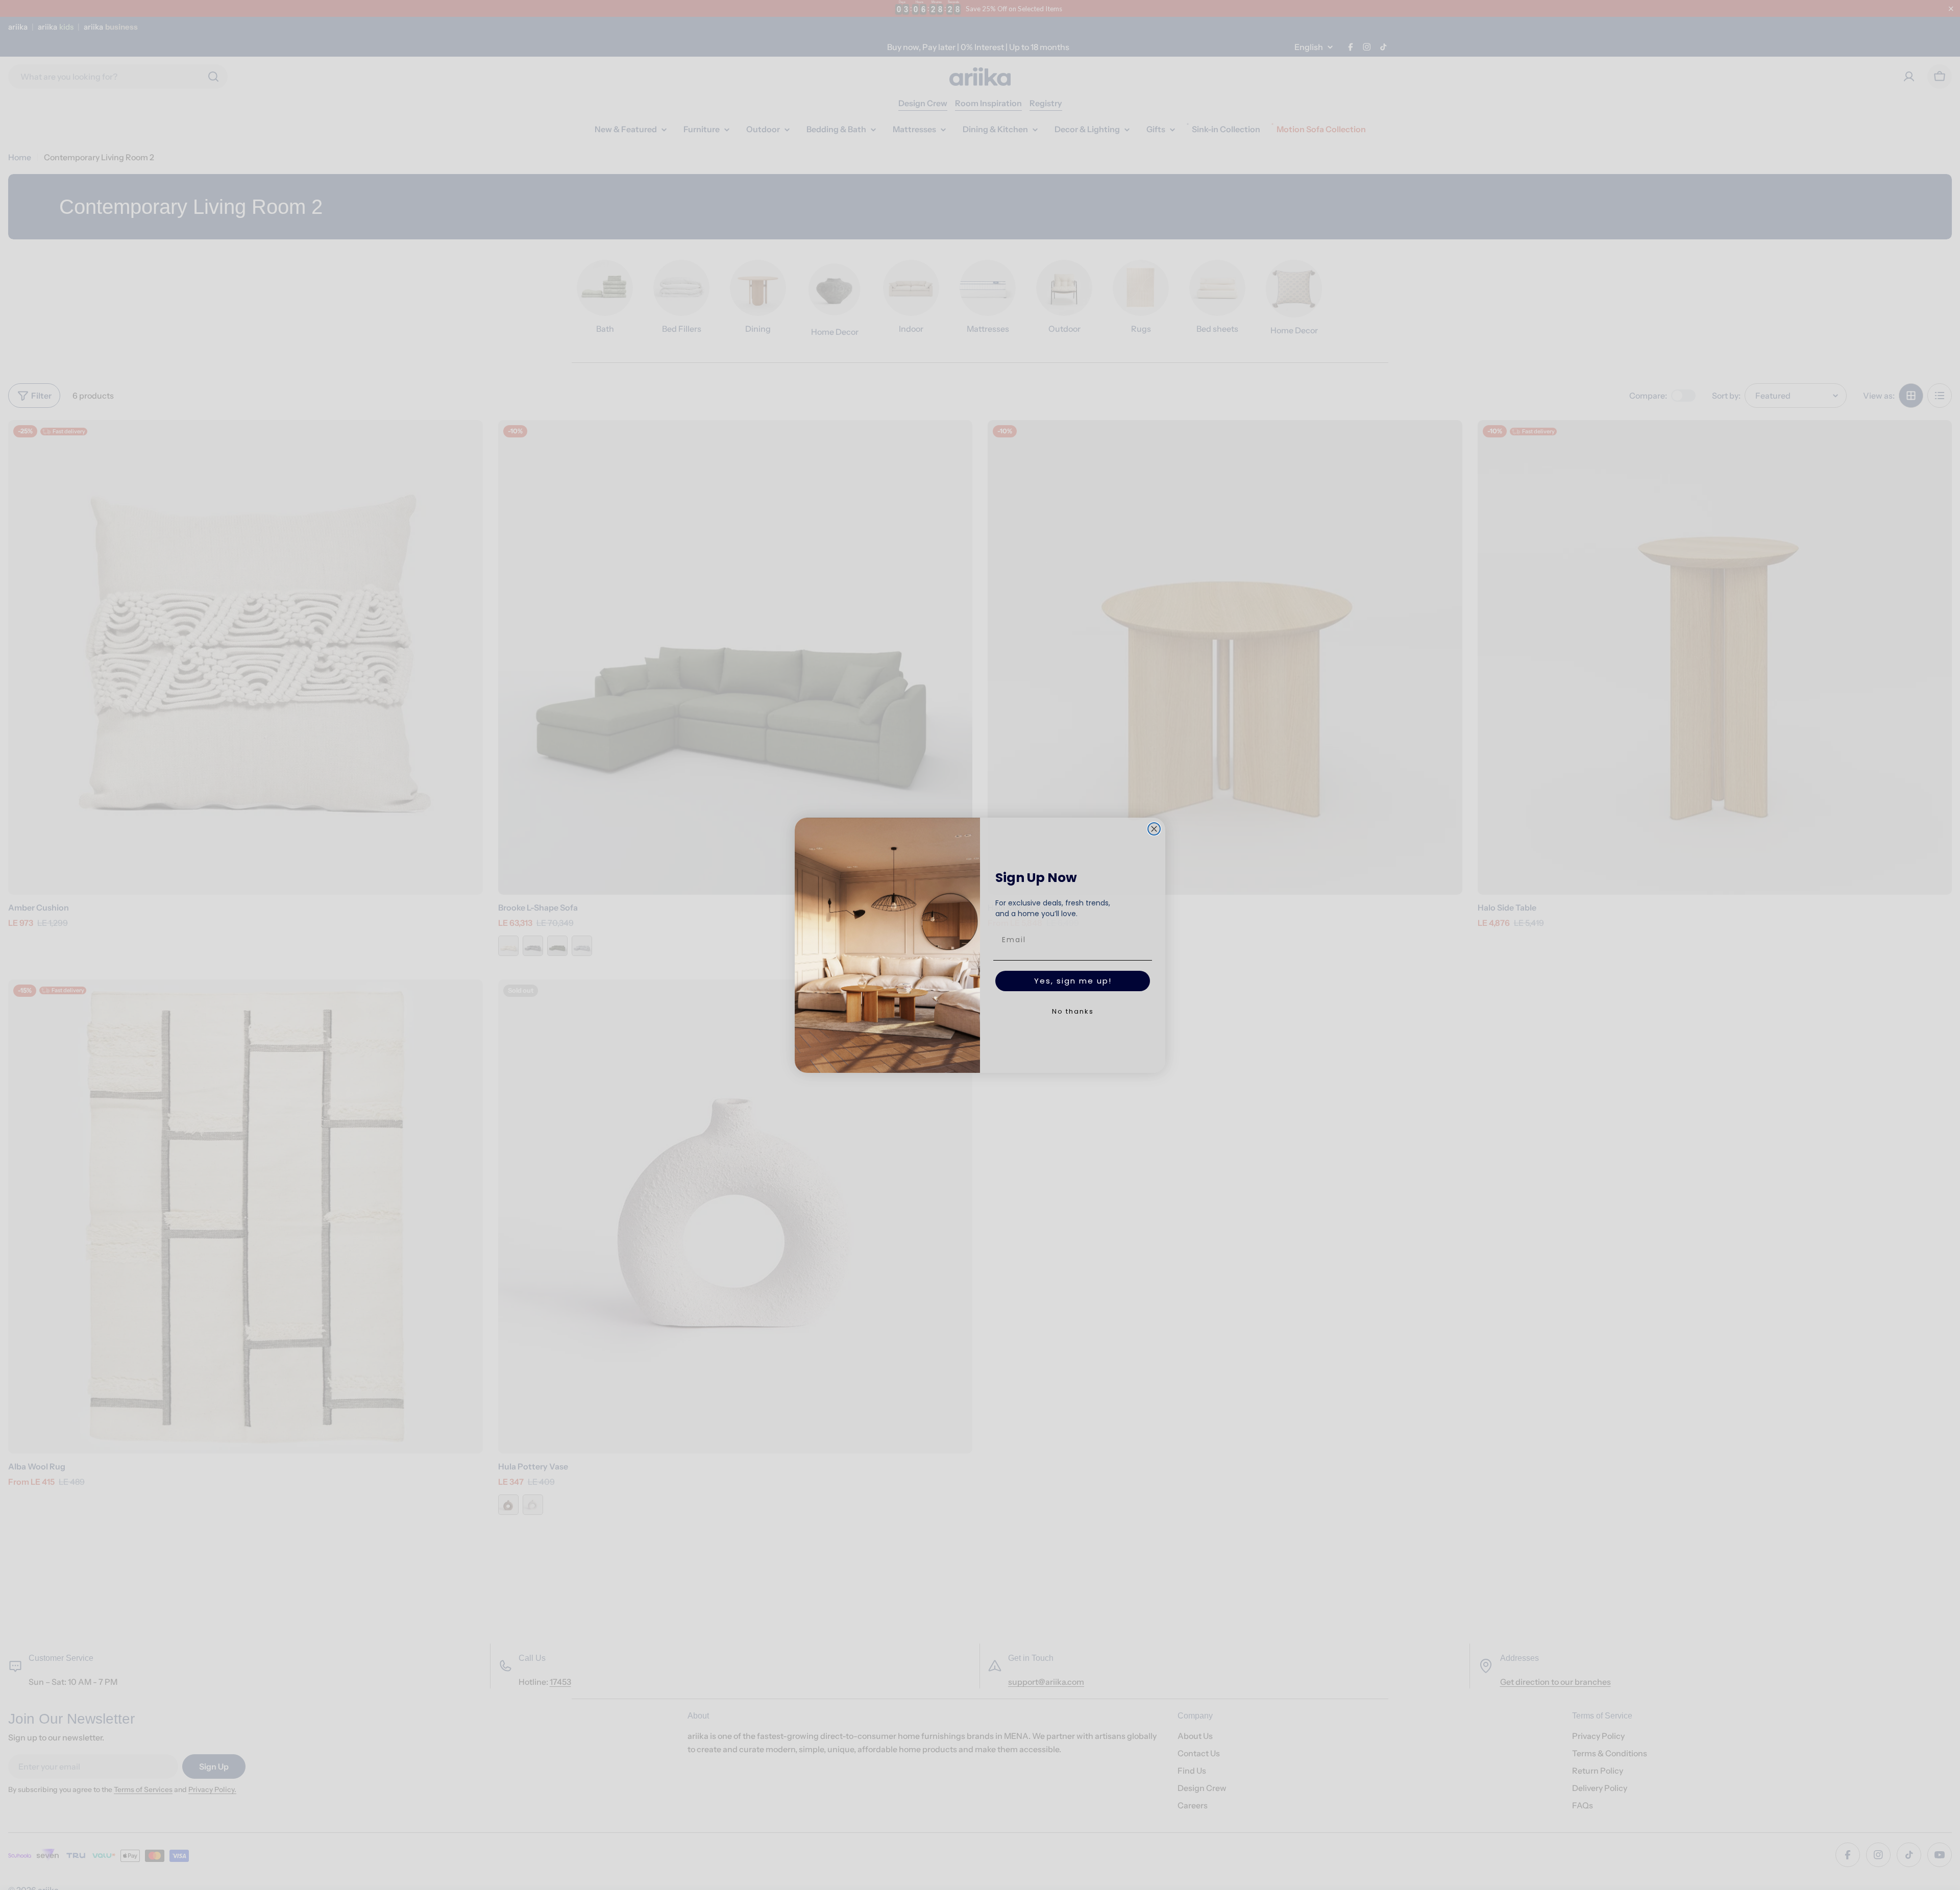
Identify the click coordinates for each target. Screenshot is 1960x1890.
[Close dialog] (1154, 829)
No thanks (1073, 1011)
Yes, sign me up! (1073, 981)
